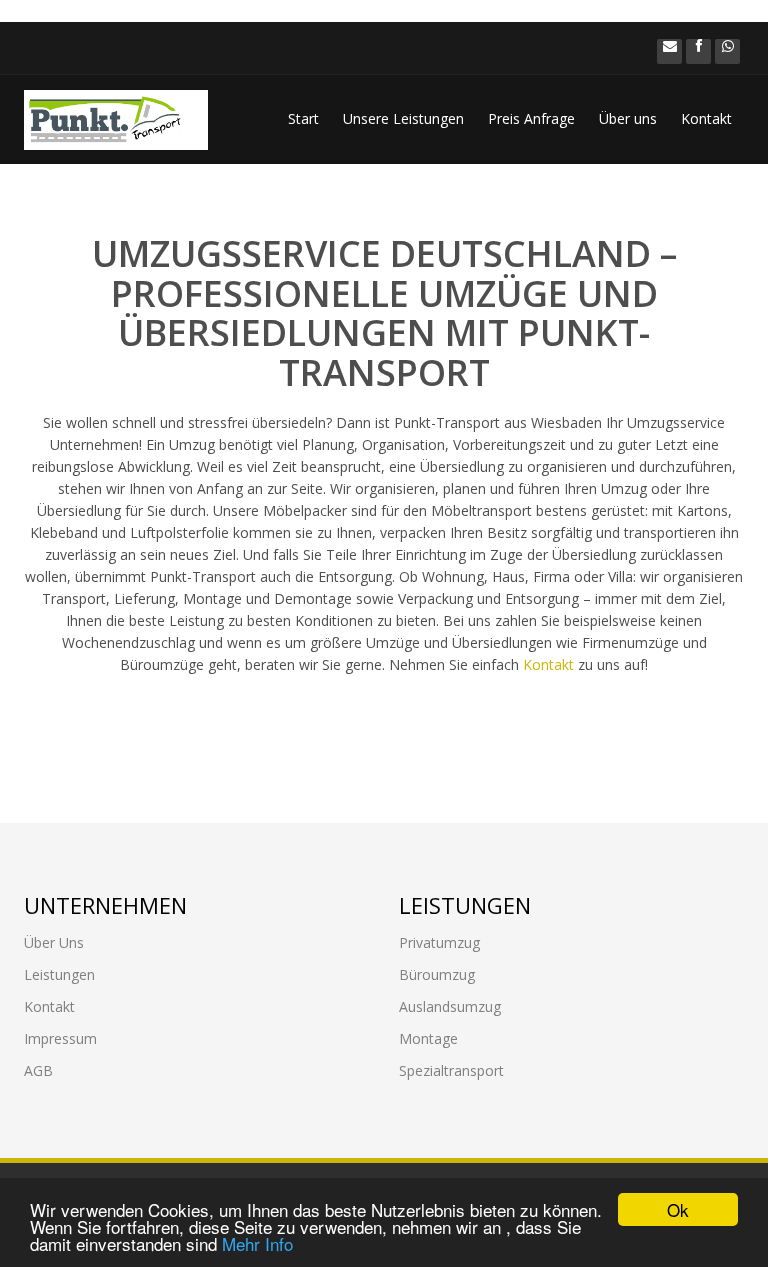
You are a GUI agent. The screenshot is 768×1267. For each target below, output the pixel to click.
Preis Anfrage (531, 118)
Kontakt (706, 118)
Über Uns (54, 942)
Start (303, 118)
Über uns (628, 118)
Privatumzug (439, 942)
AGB (38, 1070)
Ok (678, 1209)
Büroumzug (437, 974)
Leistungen (59, 974)
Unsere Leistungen (403, 118)
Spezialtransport (451, 1070)
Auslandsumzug (450, 1006)
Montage (428, 1038)
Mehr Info (257, 1243)
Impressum (60, 1038)
